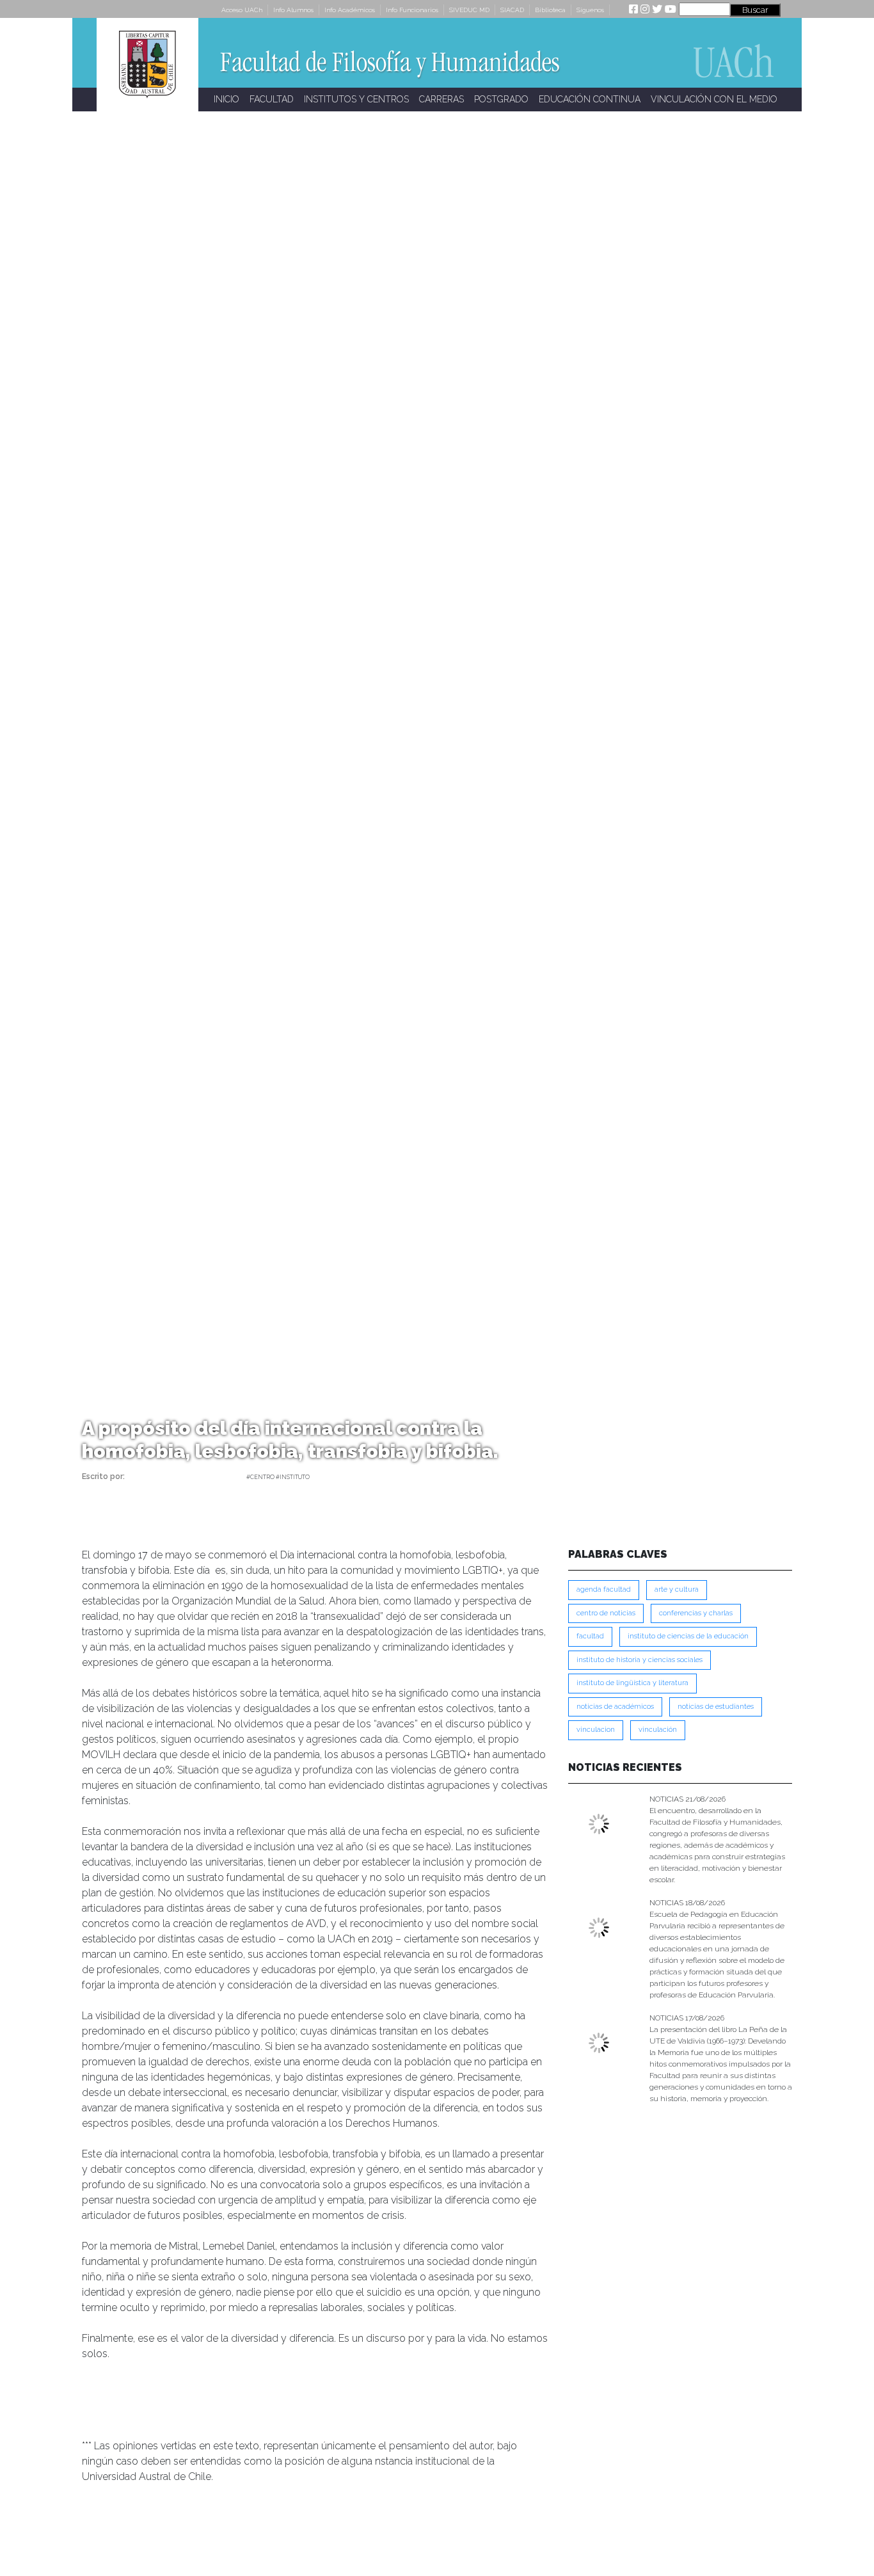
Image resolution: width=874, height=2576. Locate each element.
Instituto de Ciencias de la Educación (688, 1636)
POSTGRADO (501, 99)
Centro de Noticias (606, 1613)
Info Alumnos (293, 10)
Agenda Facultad (604, 1589)
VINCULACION (596, 1730)
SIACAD (512, 10)
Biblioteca (550, 10)
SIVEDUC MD (469, 10)
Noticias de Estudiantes (716, 1707)
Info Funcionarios (412, 10)
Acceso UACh (242, 10)
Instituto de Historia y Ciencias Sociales (640, 1660)
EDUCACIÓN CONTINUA (590, 99)
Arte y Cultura (677, 1589)
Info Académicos (350, 10)
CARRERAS (441, 99)
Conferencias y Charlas (696, 1613)
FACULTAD (272, 99)
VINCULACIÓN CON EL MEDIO (714, 99)
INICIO (226, 99)
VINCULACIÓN (658, 1730)
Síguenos (590, 10)
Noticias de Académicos (615, 1707)
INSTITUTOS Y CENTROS (356, 99)
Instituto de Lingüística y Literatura (632, 1683)
